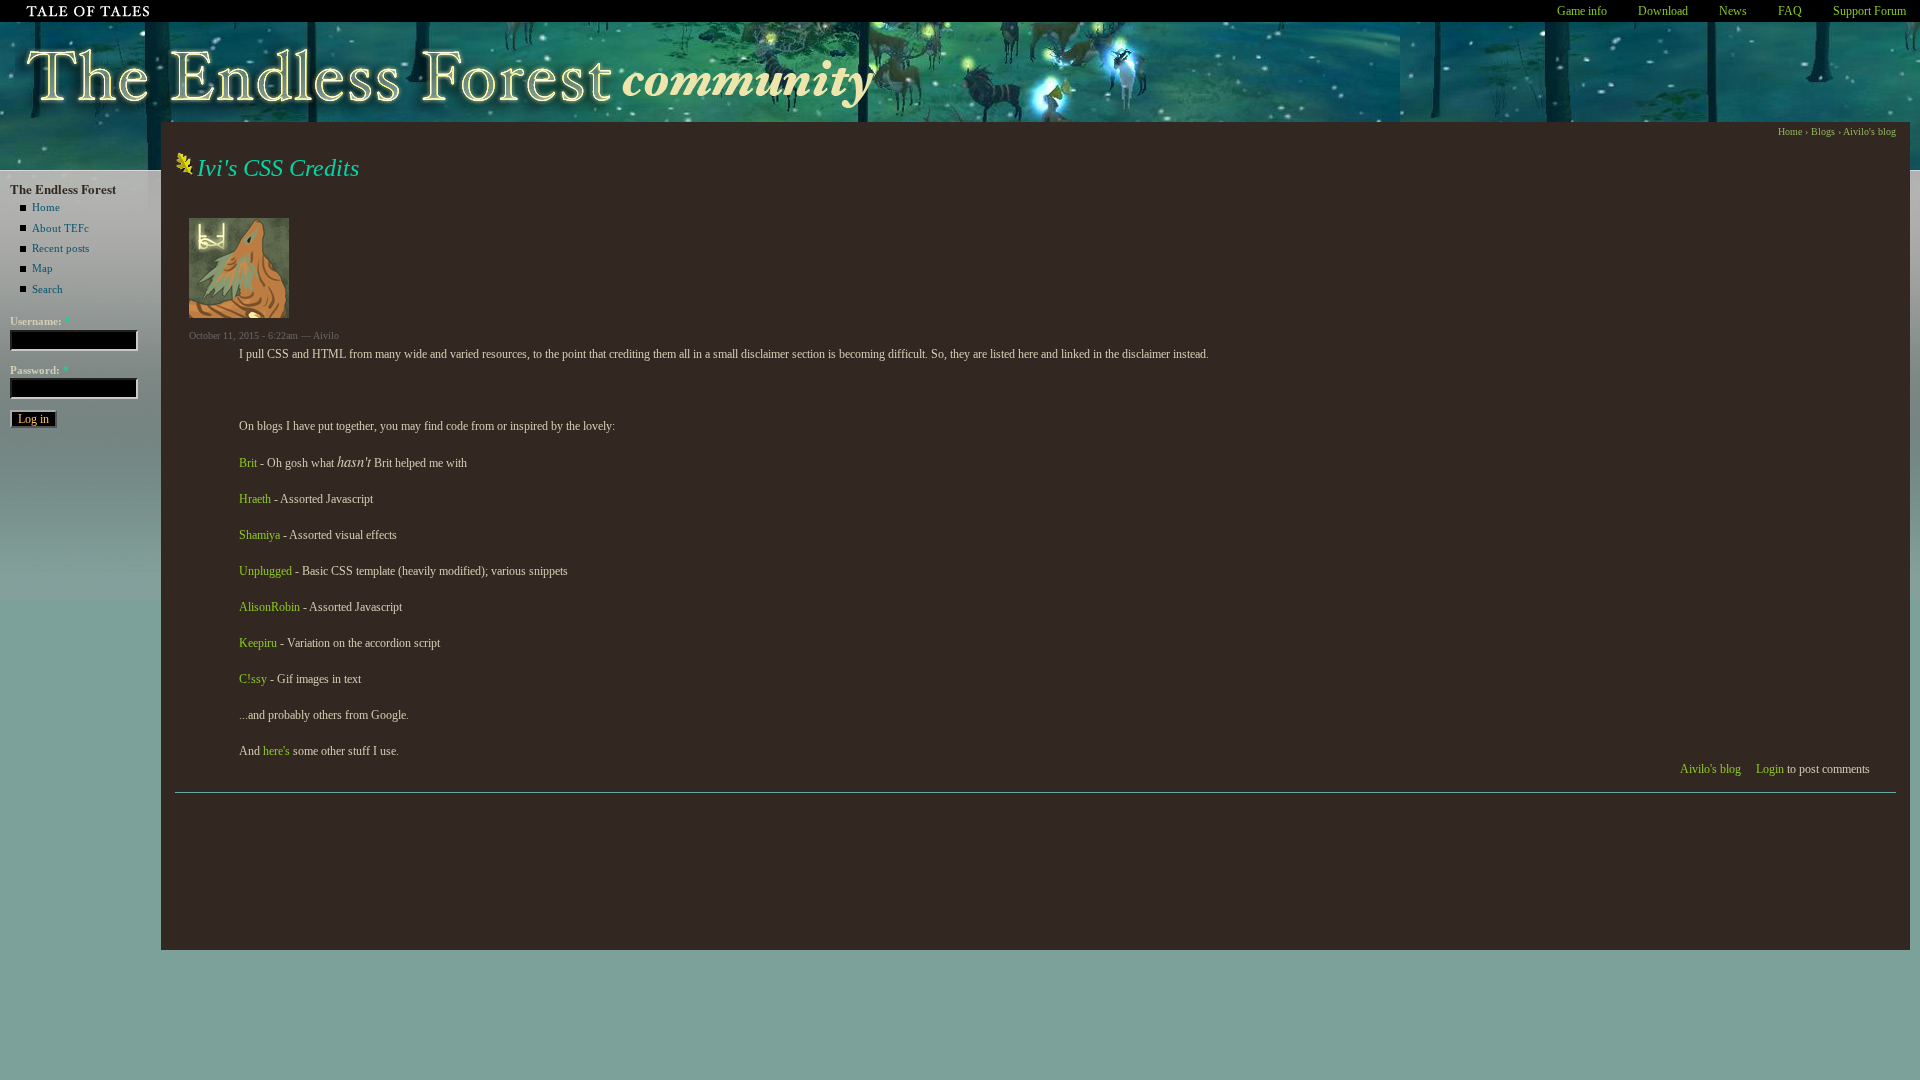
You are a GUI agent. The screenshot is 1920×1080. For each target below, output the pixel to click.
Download (1663, 11)
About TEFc (60, 228)
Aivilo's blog (1869, 131)
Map (42, 268)
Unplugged (265, 571)
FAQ (1790, 11)
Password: (39, 370)
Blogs (1823, 131)
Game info (1582, 11)
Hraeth (255, 499)
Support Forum (1869, 11)
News (1733, 11)
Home (46, 207)
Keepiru (258, 643)
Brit (248, 463)
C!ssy (253, 679)
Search (47, 289)
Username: (40, 321)
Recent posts (60, 248)
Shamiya (259, 535)
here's (276, 751)
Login (1770, 769)
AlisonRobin (269, 607)
